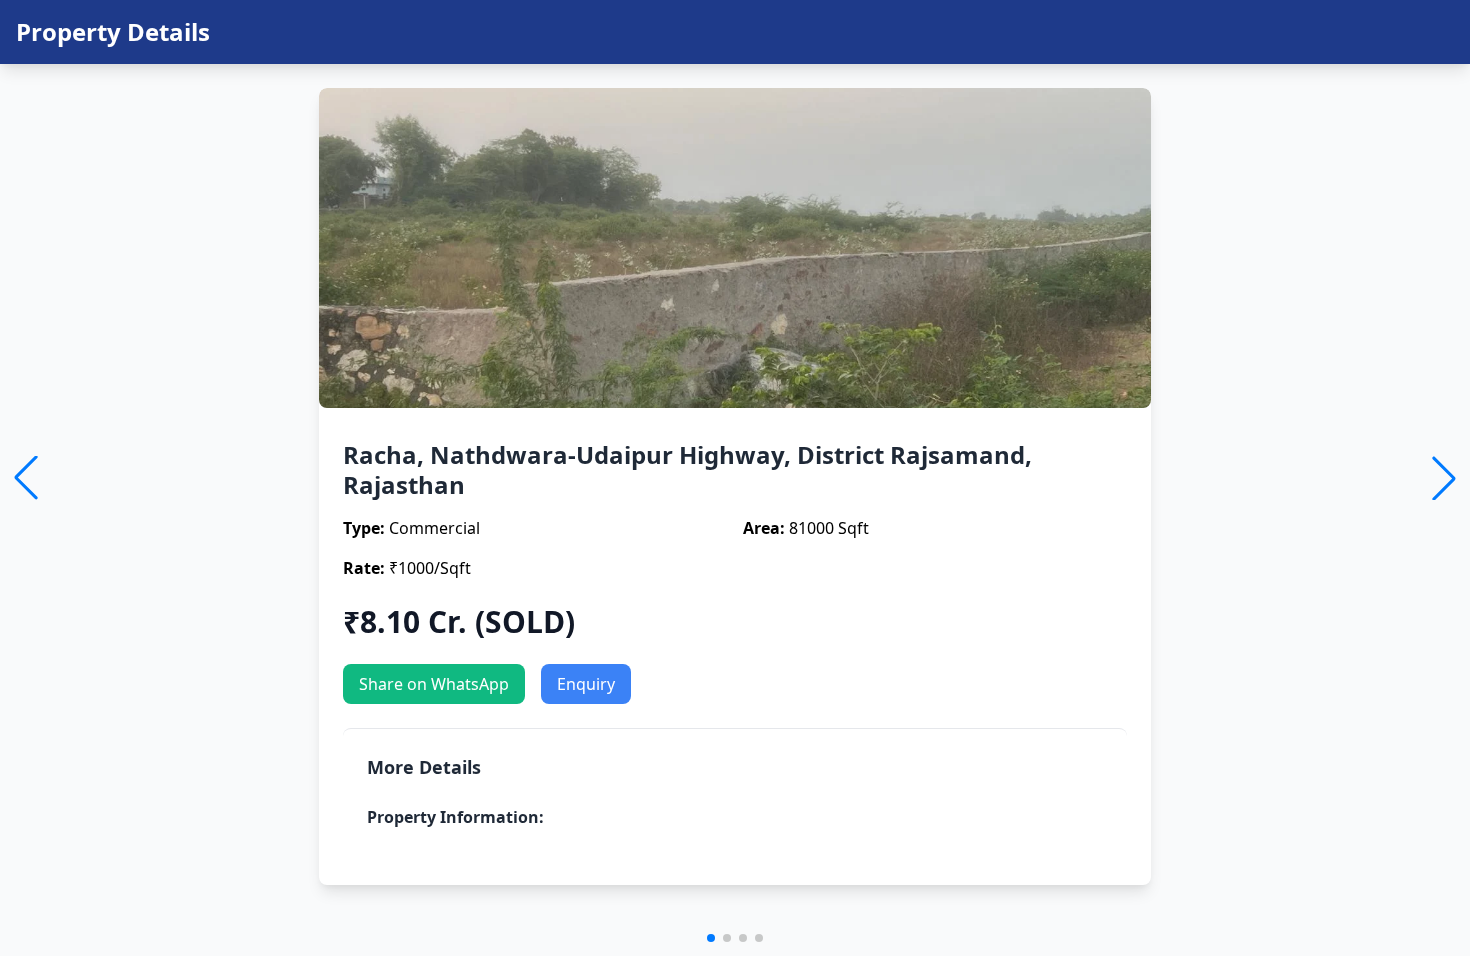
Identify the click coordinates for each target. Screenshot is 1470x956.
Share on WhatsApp (434, 684)
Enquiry (586, 684)
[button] (711, 938)
